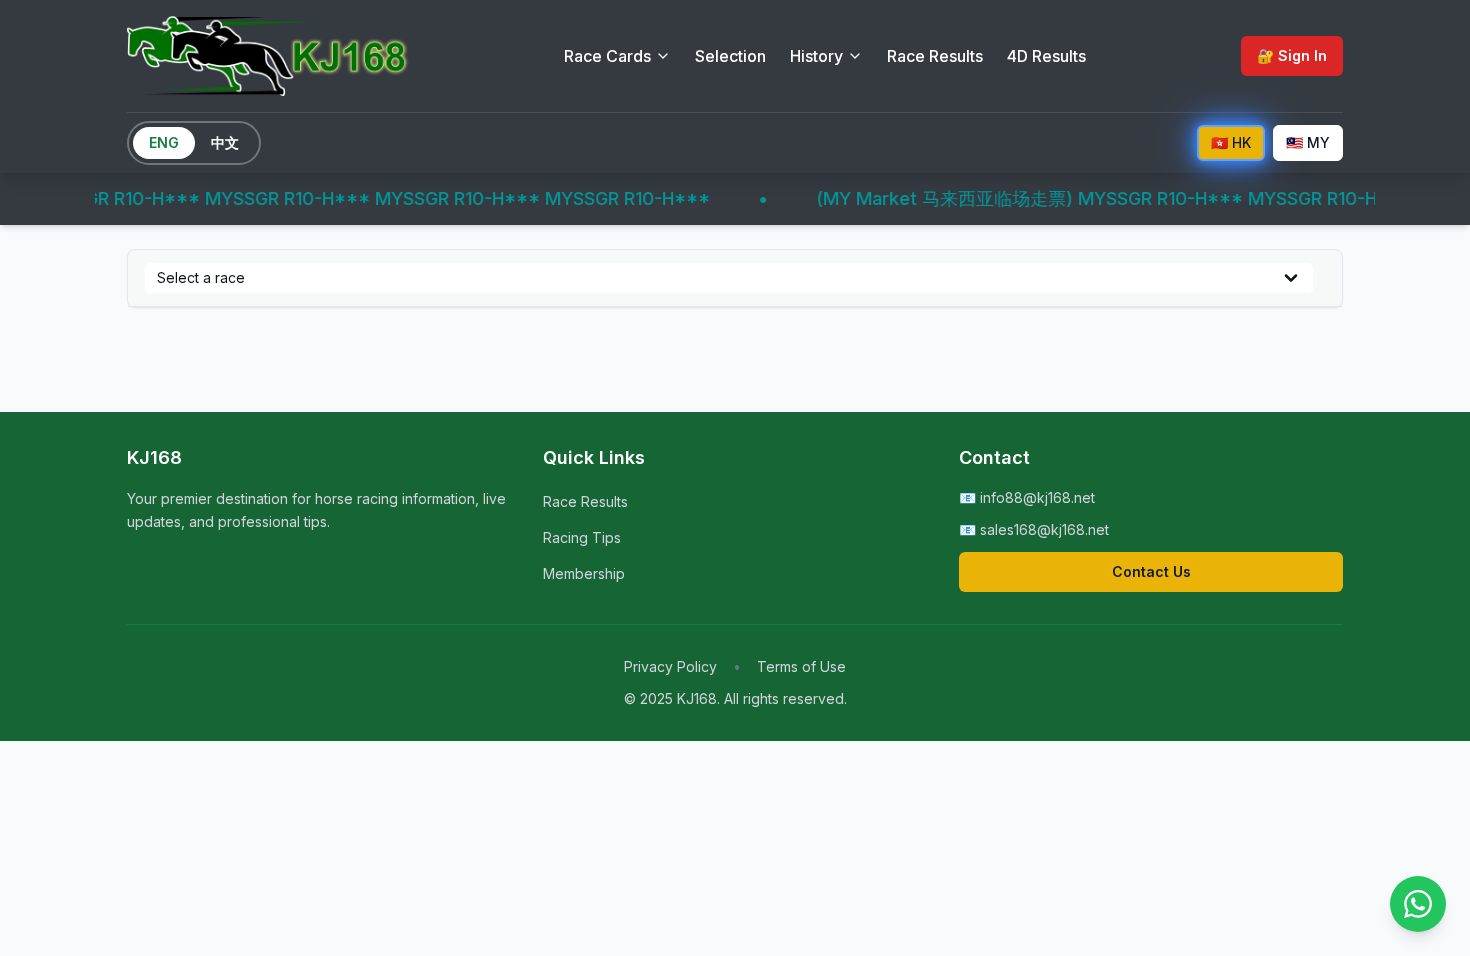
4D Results (1046, 56)
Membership (584, 573)
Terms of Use (801, 666)
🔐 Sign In (1292, 55)
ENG (164, 142)
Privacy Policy (670, 666)
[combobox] (729, 278)
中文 (225, 142)
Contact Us (1151, 571)
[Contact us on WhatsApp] (1418, 904)
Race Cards (607, 56)
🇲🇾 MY (1308, 142)
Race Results (935, 56)
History (816, 56)
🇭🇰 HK (1231, 142)
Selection (730, 56)
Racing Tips (582, 537)
